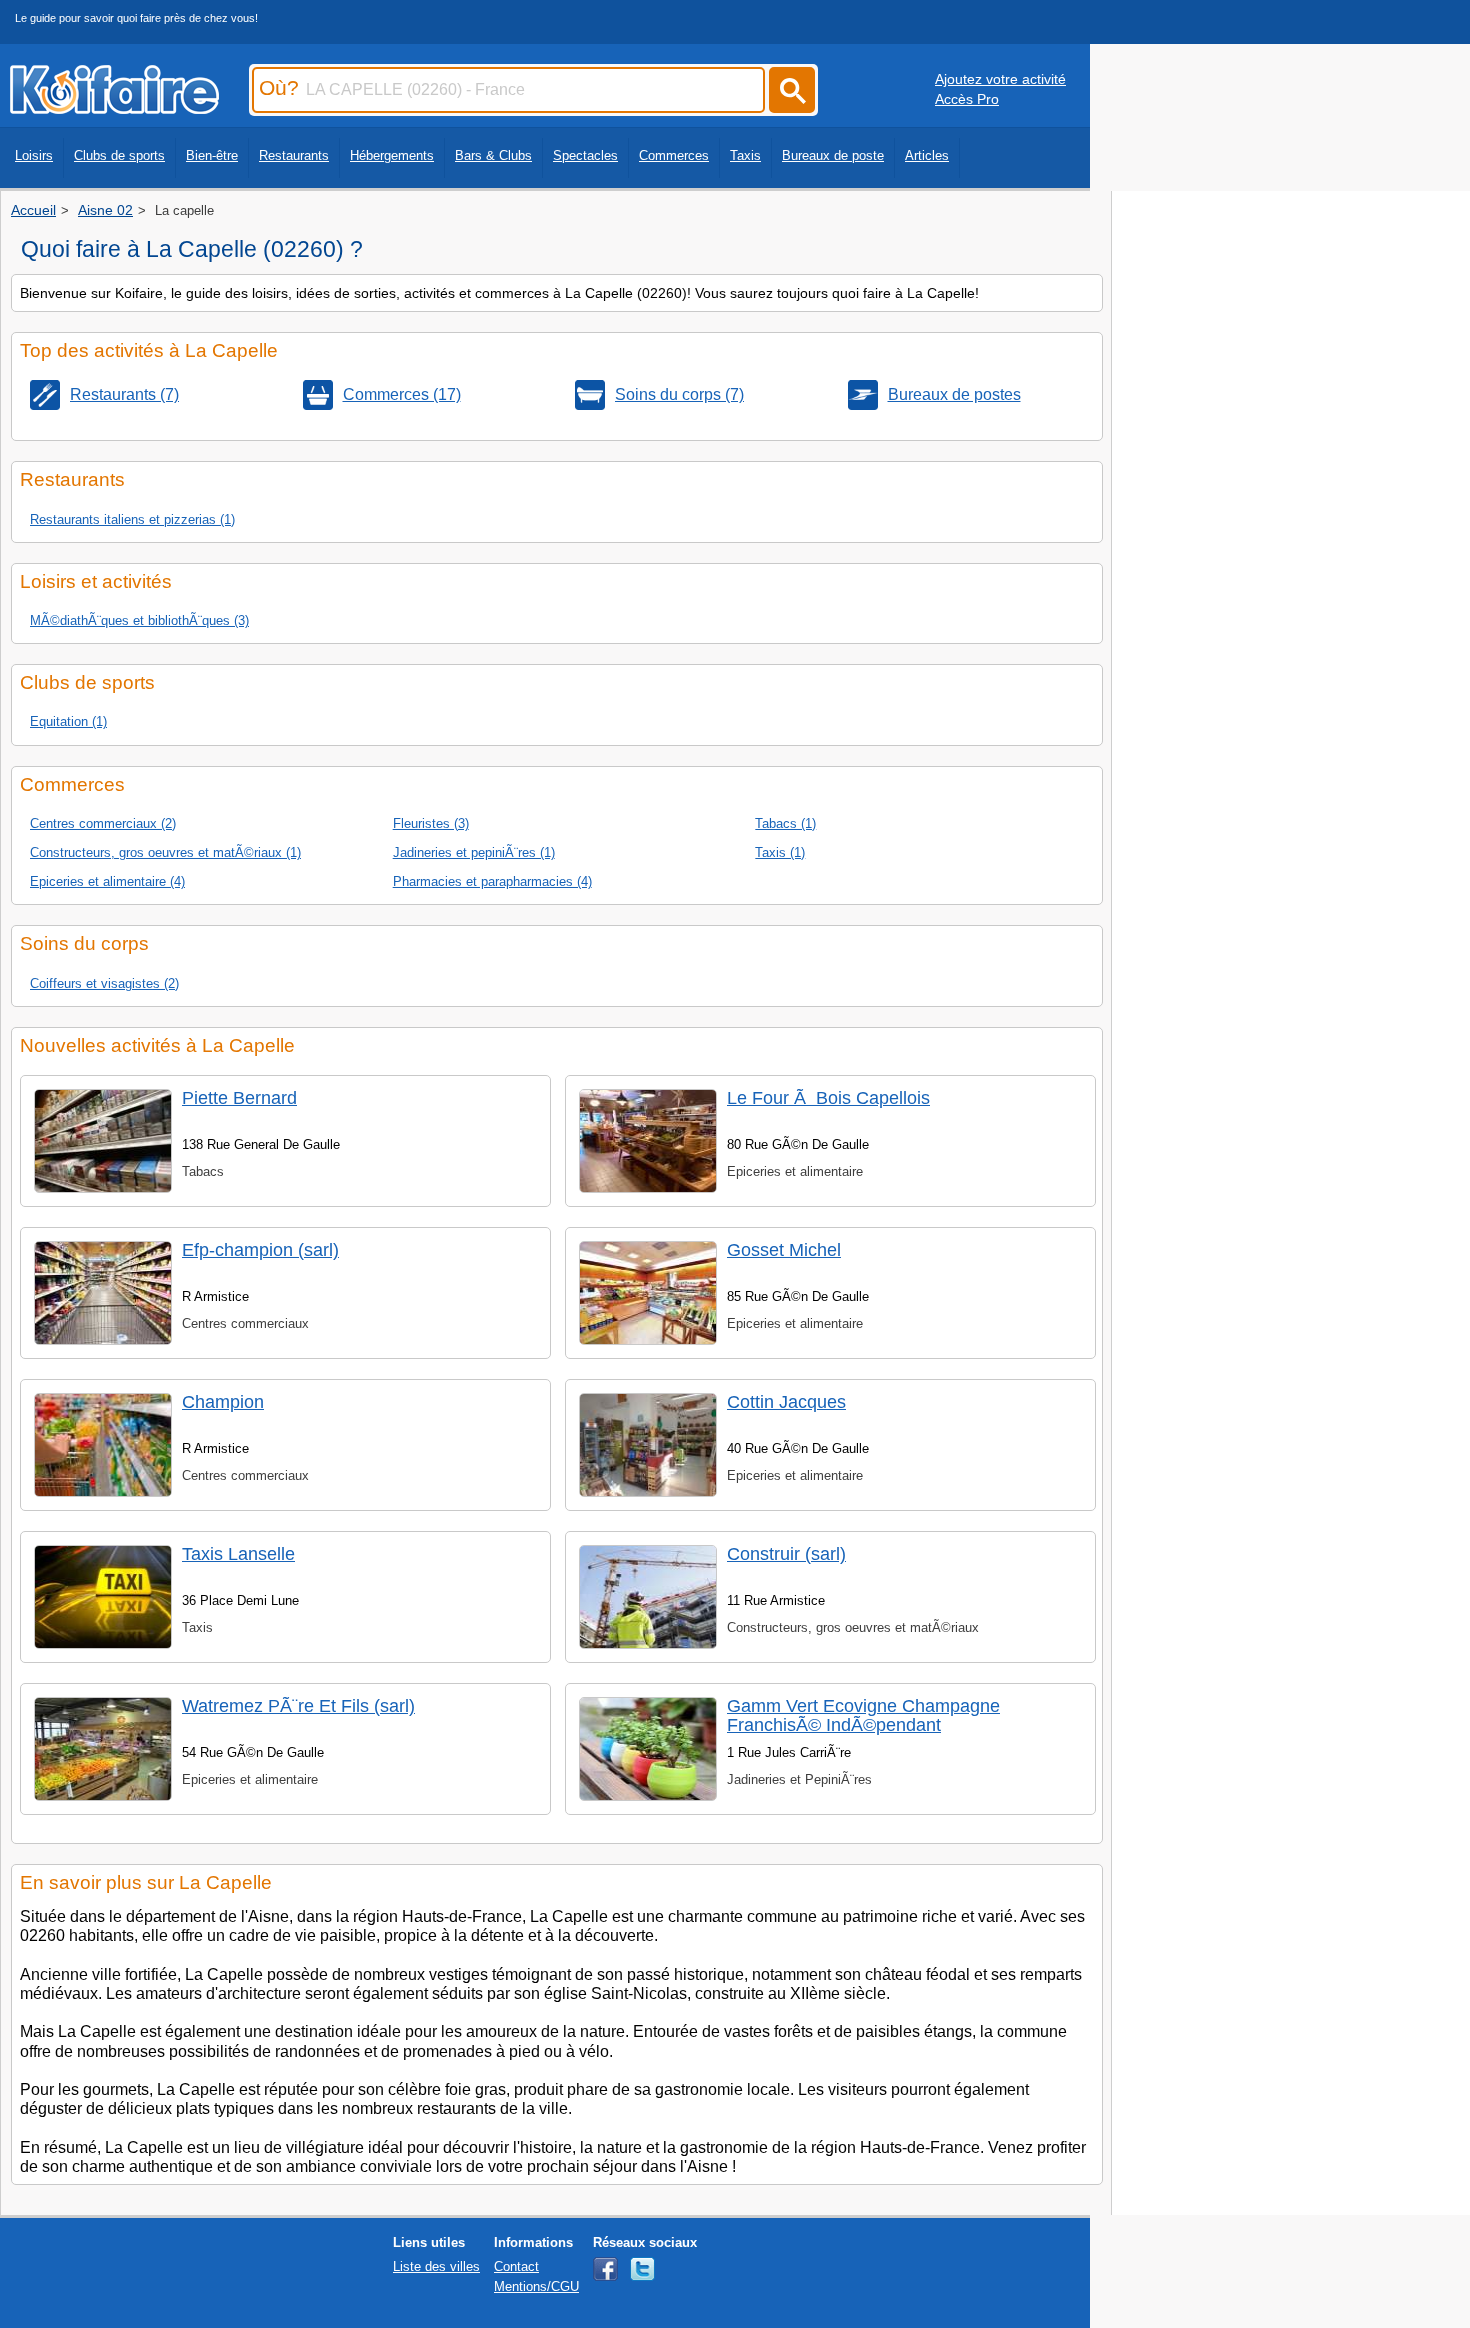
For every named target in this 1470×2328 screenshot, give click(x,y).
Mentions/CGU (536, 2286)
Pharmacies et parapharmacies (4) (492, 881)
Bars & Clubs (493, 155)
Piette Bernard (239, 1098)
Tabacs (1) (785, 823)
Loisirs (34, 155)
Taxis (745, 155)
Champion (223, 1402)
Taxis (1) (780, 852)
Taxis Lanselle (238, 1554)
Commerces (674, 155)
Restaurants (294, 155)
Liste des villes (436, 2266)
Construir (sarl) (786, 1554)
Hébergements (392, 155)
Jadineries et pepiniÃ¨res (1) (474, 852)
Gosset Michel (784, 1250)
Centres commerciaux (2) (103, 823)
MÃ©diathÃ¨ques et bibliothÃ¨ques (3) (139, 620)
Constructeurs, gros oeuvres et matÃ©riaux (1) (165, 852)
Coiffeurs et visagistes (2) (104, 983)
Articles (927, 155)
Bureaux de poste (833, 155)
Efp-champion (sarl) (260, 1250)
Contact (516, 2266)
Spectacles (585, 155)
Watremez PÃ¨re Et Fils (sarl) (298, 1706)
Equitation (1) (68, 721)
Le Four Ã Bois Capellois (828, 1098)
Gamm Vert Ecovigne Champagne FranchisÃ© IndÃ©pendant (863, 1715)
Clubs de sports (119, 155)
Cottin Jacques (786, 1402)
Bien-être (212, 155)
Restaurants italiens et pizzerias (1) (132, 519)
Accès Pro (967, 99)
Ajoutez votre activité (1000, 79)
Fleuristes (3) (431, 823)
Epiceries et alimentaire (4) (107, 881)
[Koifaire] (114, 108)
